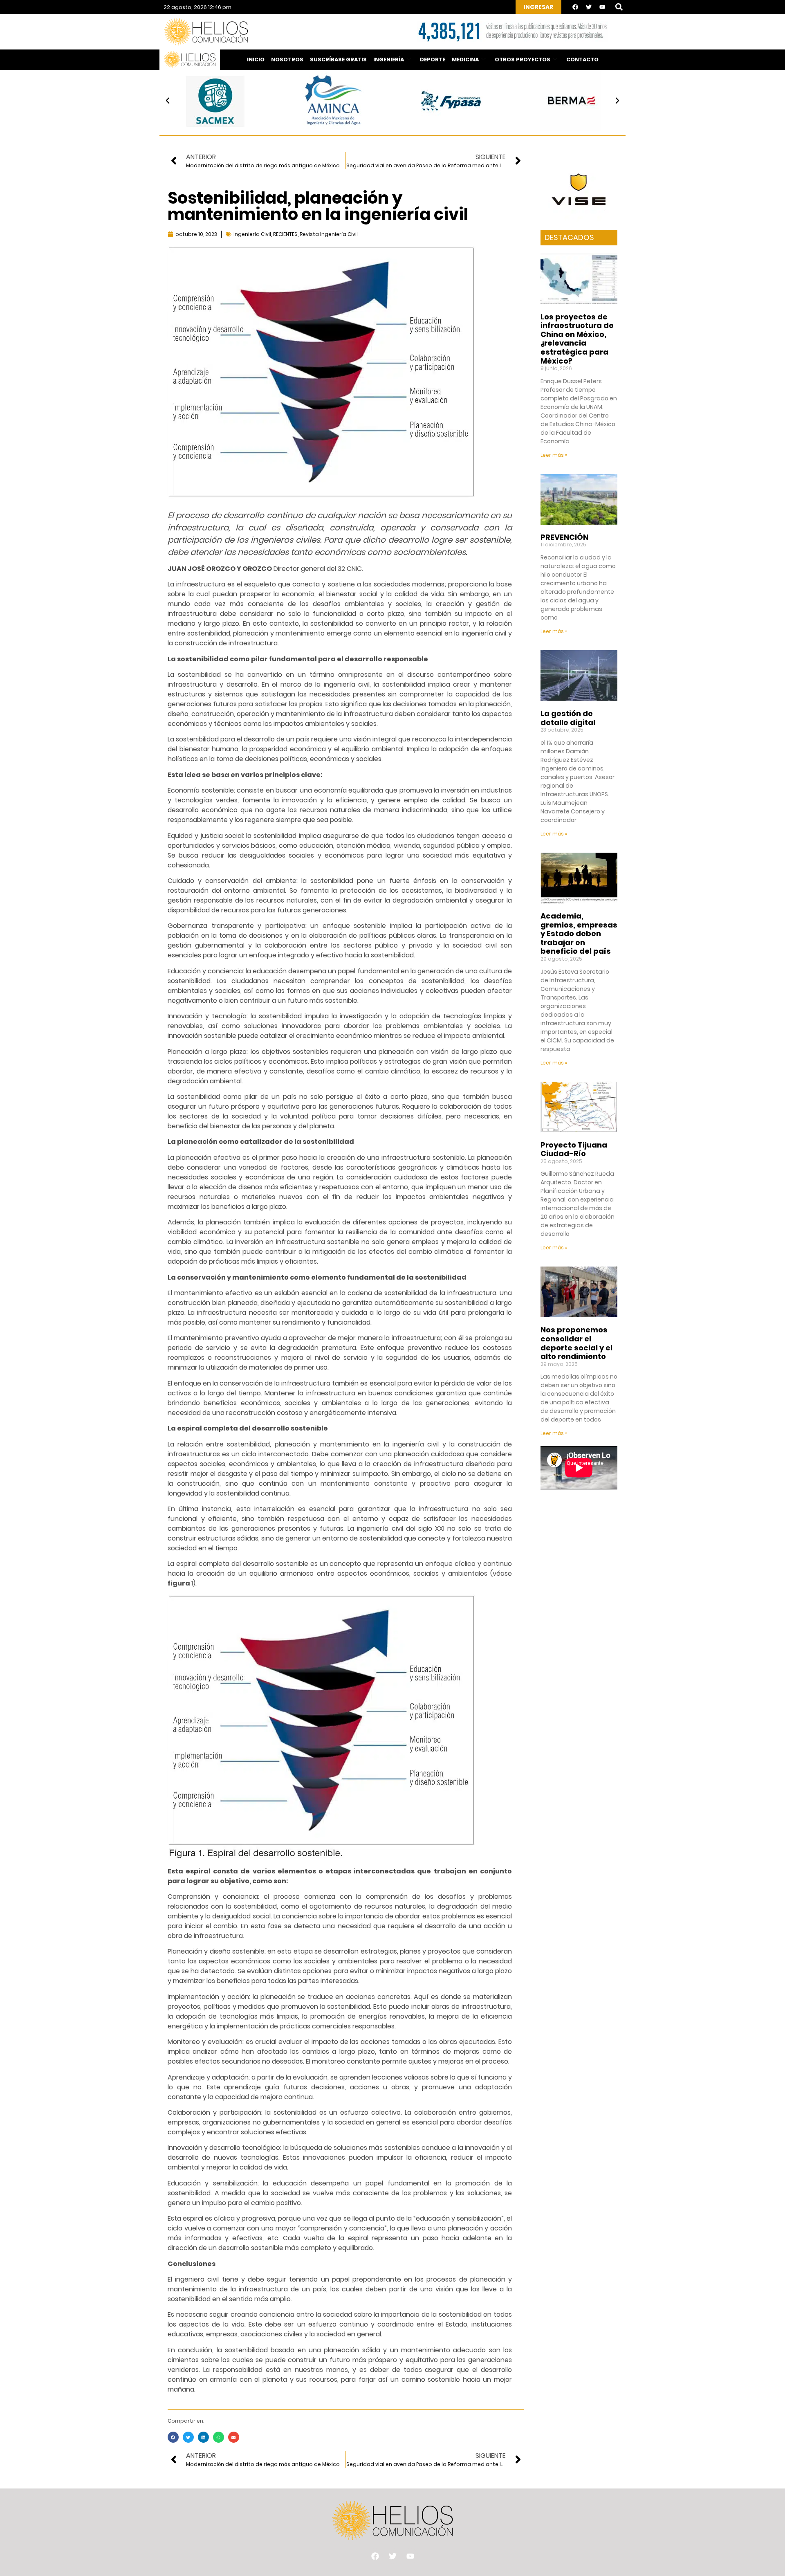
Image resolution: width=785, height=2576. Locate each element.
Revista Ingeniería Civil (329, 234)
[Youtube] (602, 7)
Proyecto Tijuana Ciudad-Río (574, 1149)
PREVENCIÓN (564, 537)
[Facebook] (575, 7)
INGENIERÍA (389, 60)
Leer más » (554, 455)
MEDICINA (465, 60)
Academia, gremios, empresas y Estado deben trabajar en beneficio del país (579, 933)
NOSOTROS (287, 60)
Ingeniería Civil (252, 234)
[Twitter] (589, 7)
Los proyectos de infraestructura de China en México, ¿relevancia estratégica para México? (577, 339)
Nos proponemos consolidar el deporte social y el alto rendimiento (576, 1343)
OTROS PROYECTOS (523, 60)
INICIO (256, 60)
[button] (619, 7)
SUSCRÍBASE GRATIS (338, 60)
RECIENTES (285, 234)
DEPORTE (433, 60)
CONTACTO (582, 60)
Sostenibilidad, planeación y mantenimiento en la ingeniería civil (318, 206)
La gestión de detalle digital (568, 718)
